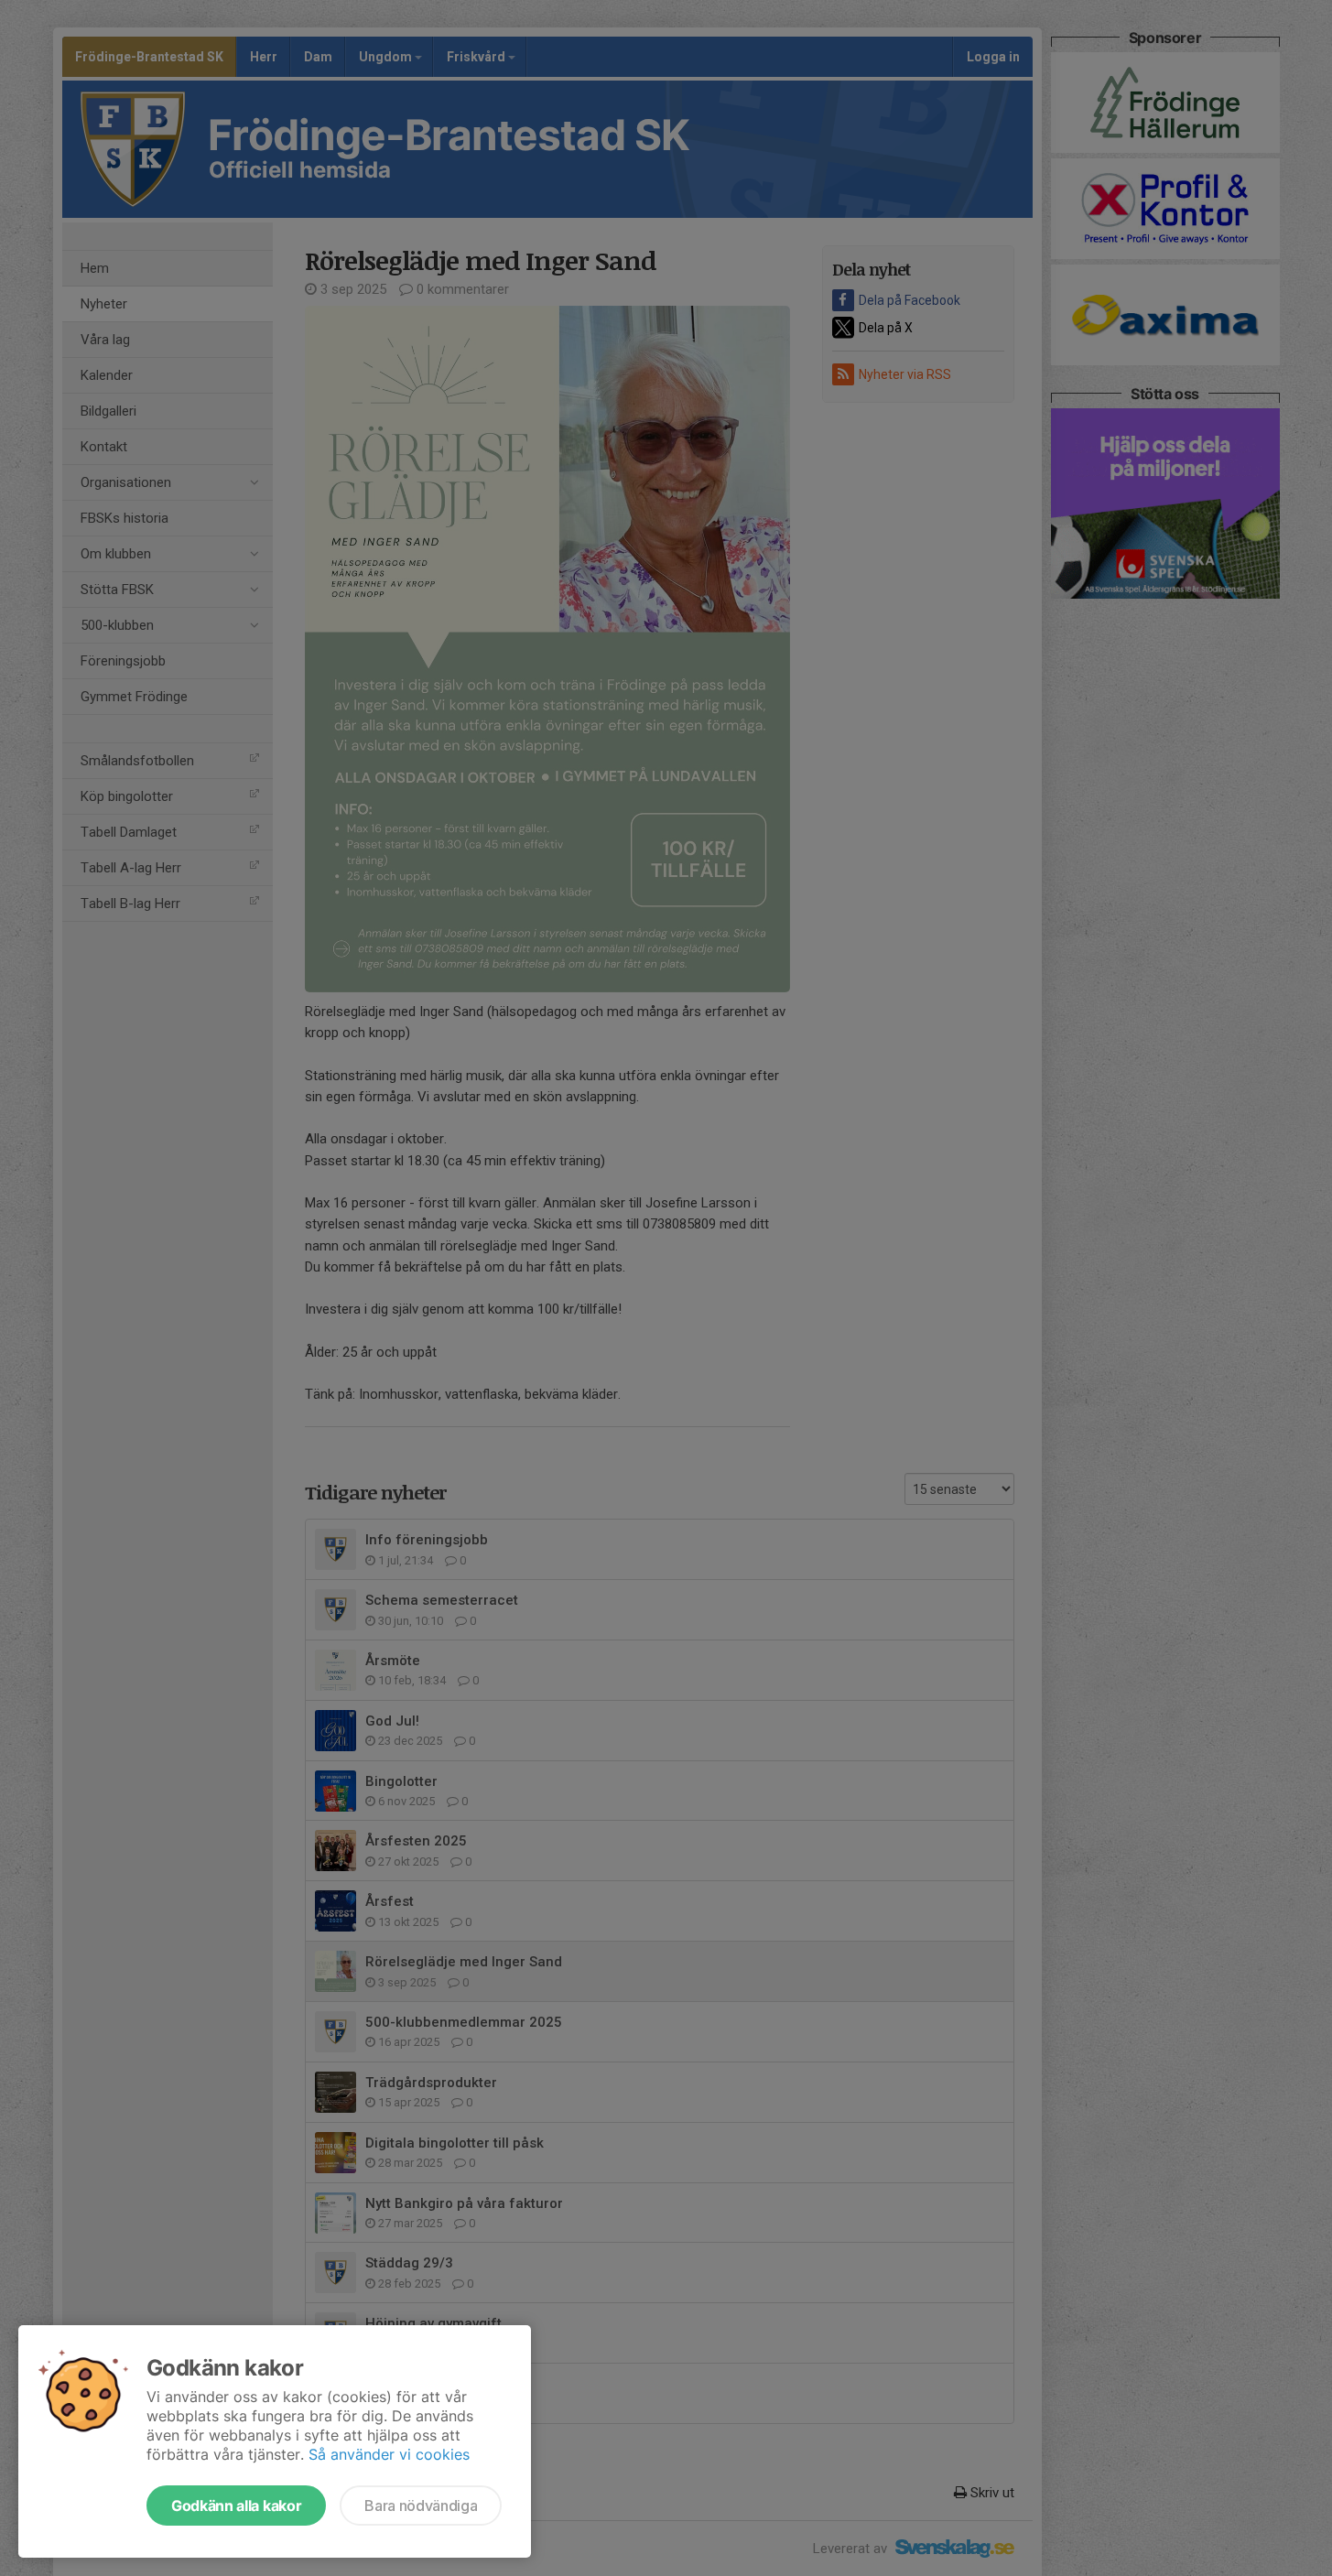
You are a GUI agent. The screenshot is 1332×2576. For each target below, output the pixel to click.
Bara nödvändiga (421, 2506)
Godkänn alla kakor (236, 2506)
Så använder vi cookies (389, 2454)
